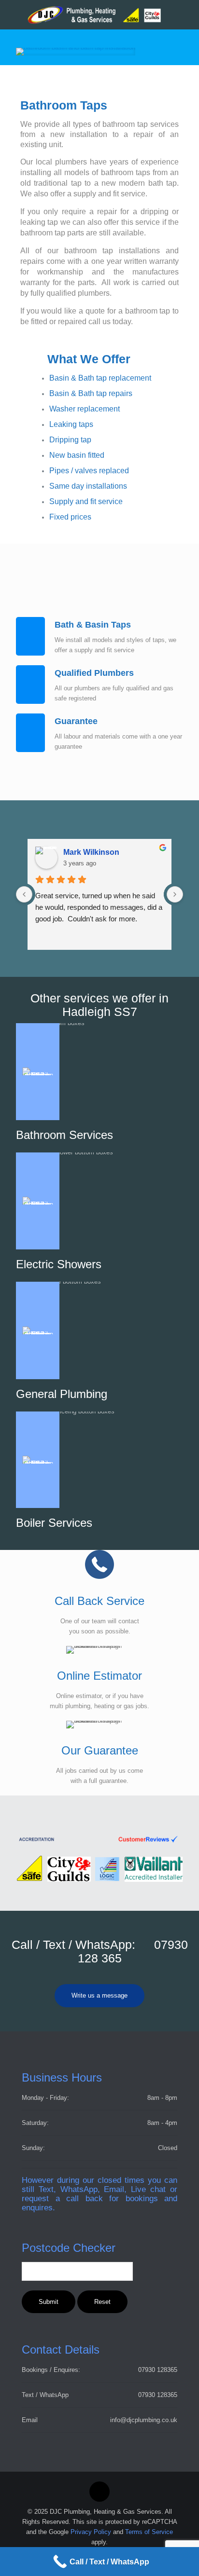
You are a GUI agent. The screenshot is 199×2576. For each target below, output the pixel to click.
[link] (76, 52)
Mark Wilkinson (91, 852)
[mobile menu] (186, 14)
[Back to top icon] (99, 2492)
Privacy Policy (91, 2532)
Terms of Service (149, 2532)
